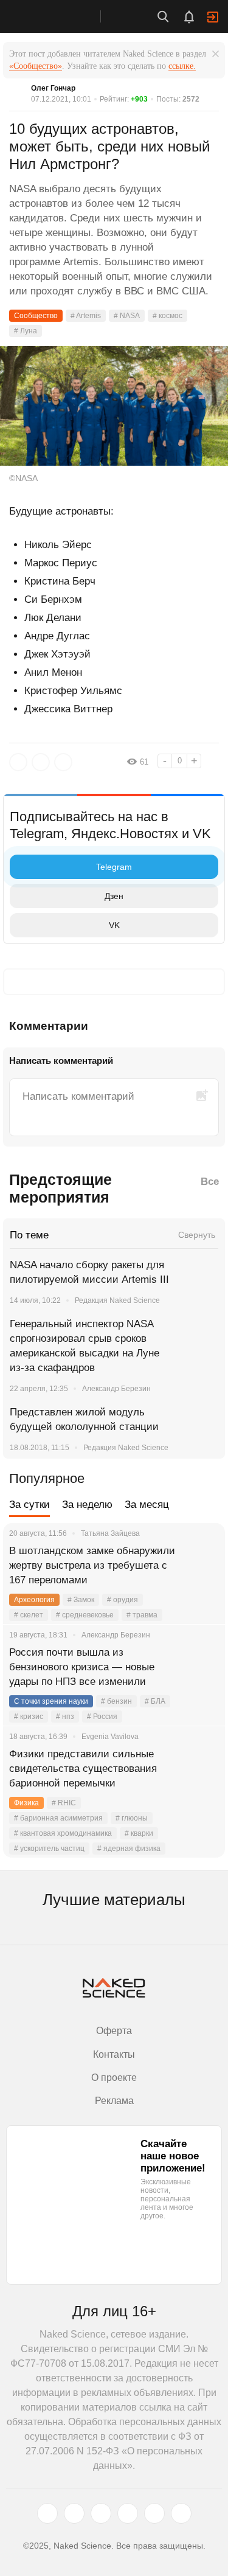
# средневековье (85, 1615)
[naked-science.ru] (181, 2513)
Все (210, 1182)
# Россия (102, 1717)
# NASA (127, 316)
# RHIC (64, 1803)
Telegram (114, 867)
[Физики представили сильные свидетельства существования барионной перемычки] (201, 1769)
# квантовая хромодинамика (63, 1833)
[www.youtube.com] (101, 2513)
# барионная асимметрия (58, 1818)
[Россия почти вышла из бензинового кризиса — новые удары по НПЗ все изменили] (201, 1667)
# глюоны (132, 1818)
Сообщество (36, 316)
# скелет (29, 1615)
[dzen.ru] (128, 2513)
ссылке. (182, 66)
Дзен (114, 896)
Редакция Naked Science (117, 1300)
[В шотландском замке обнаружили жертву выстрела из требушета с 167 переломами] (201, 1566)
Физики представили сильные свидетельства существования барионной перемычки (83, 1769)
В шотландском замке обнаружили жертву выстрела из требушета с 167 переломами (92, 1565)
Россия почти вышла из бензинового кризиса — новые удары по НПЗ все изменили (82, 1667)
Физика (26, 1803)
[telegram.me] (154, 2513)
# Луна (26, 331)
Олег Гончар (53, 88)
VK (114, 925)
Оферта (114, 2031)
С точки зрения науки (51, 1701)
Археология (34, 1600)
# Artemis (86, 316)
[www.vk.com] (74, 2513)
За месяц (147, 1505)
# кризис (29, 1717)
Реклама (114, 2101)
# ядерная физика (129, 1849)
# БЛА (155, 1701)
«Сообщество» (36, 66)
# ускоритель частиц (49, 1849)
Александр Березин (116, 1389)
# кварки (139, 1833)
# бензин (116, 1701)
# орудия (123, 1600)
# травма (142, 1615)
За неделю (87, 1505)
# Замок (81, 1600)
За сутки (29, 1505)
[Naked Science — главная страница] (63, 16)
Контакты (114, 2054)
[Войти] (213, 17)
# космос (168, 316)
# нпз (65, 1717)
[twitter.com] (47, 2513)
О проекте (114, 2078)
